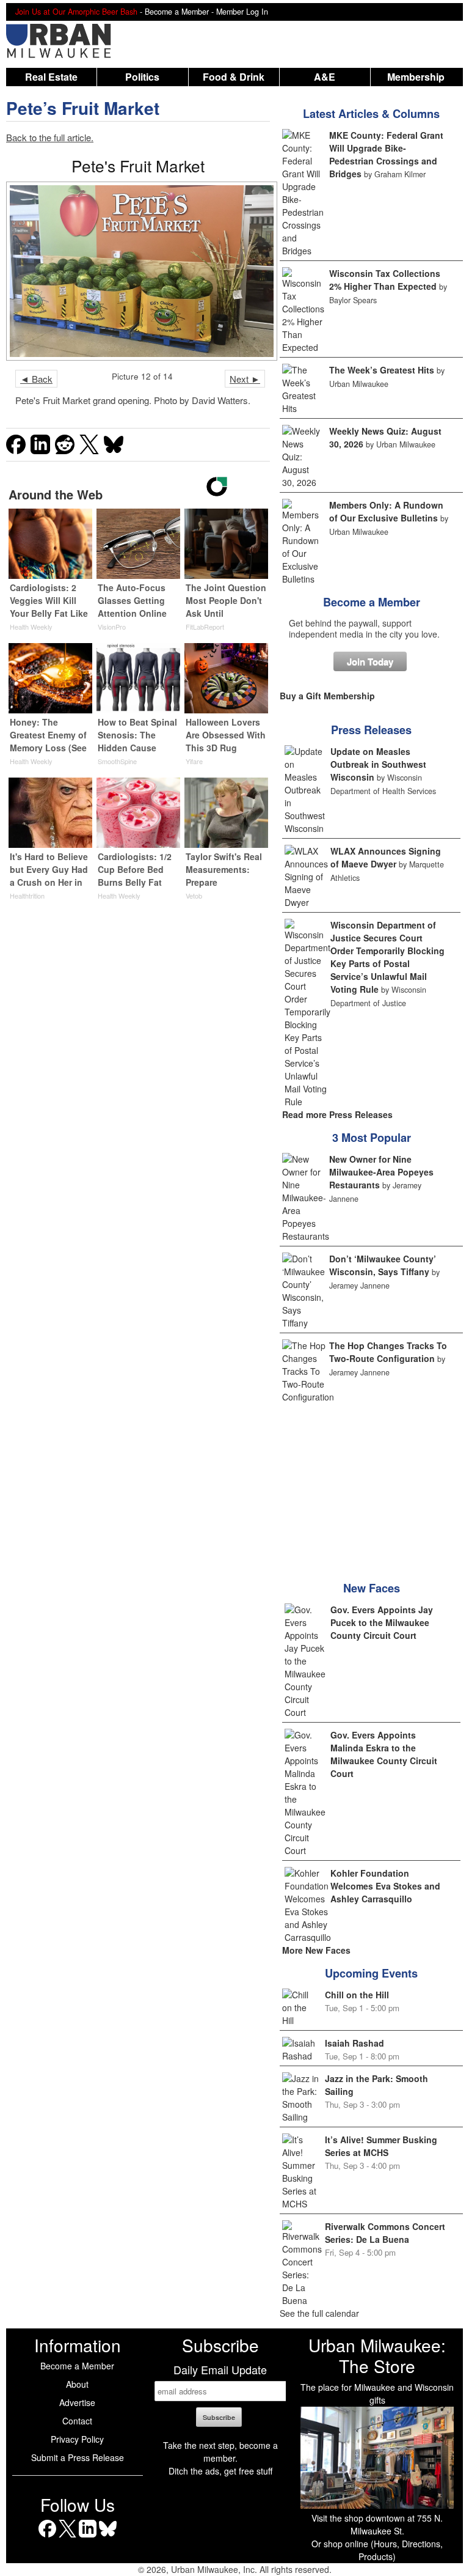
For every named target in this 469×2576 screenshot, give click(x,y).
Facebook (47, 2537)
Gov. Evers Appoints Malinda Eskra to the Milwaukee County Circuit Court (384, 1754)
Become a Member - (180, 12)
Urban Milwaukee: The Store (377, 2355)
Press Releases (371, 730)
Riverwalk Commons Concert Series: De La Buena (385, 2233)
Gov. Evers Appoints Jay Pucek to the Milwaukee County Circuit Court (382, 1622)
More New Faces (316, 1950)
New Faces (372, 1588)
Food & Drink (234, 77)
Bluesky (108, 2537)
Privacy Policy (77, 2439)
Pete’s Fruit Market (83, 108)
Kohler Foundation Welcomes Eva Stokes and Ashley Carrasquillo (385, 1886)
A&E (325, 77)
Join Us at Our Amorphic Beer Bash (76, 12)
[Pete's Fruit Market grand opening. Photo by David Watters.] (138, 271)
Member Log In (242, 12)
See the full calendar (319, 2313)
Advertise (77, 2402)
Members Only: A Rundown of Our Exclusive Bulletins (386, 511)
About (77, 2384)
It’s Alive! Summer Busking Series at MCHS (381, 2146)
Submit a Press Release (78, 2457)
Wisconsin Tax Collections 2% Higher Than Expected (385, 280)
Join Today (370, 661)
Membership (416, 77)
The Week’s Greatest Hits (382, 370)
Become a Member (372, 602)
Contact (77, 2421)
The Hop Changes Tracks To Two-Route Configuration (388, 1352)
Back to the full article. (50, 137)
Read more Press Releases (337, 1114)
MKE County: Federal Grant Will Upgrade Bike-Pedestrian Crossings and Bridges (386, 154)
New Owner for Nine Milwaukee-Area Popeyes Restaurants (381, 1172)
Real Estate (51, 77)
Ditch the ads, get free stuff (220, 2471)
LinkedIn (88, 2537)
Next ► (245, 379)
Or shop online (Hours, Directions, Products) (377, 2550)
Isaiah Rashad (354, 2043)
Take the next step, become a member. (220, 2452)
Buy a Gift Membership (327, 696)
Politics (142, 77)
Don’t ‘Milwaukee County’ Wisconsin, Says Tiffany (383, 1265)
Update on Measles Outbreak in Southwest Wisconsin (378, 764)
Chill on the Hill (357, 1995)
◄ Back (36, 379)
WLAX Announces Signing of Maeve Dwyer (386, 857)
